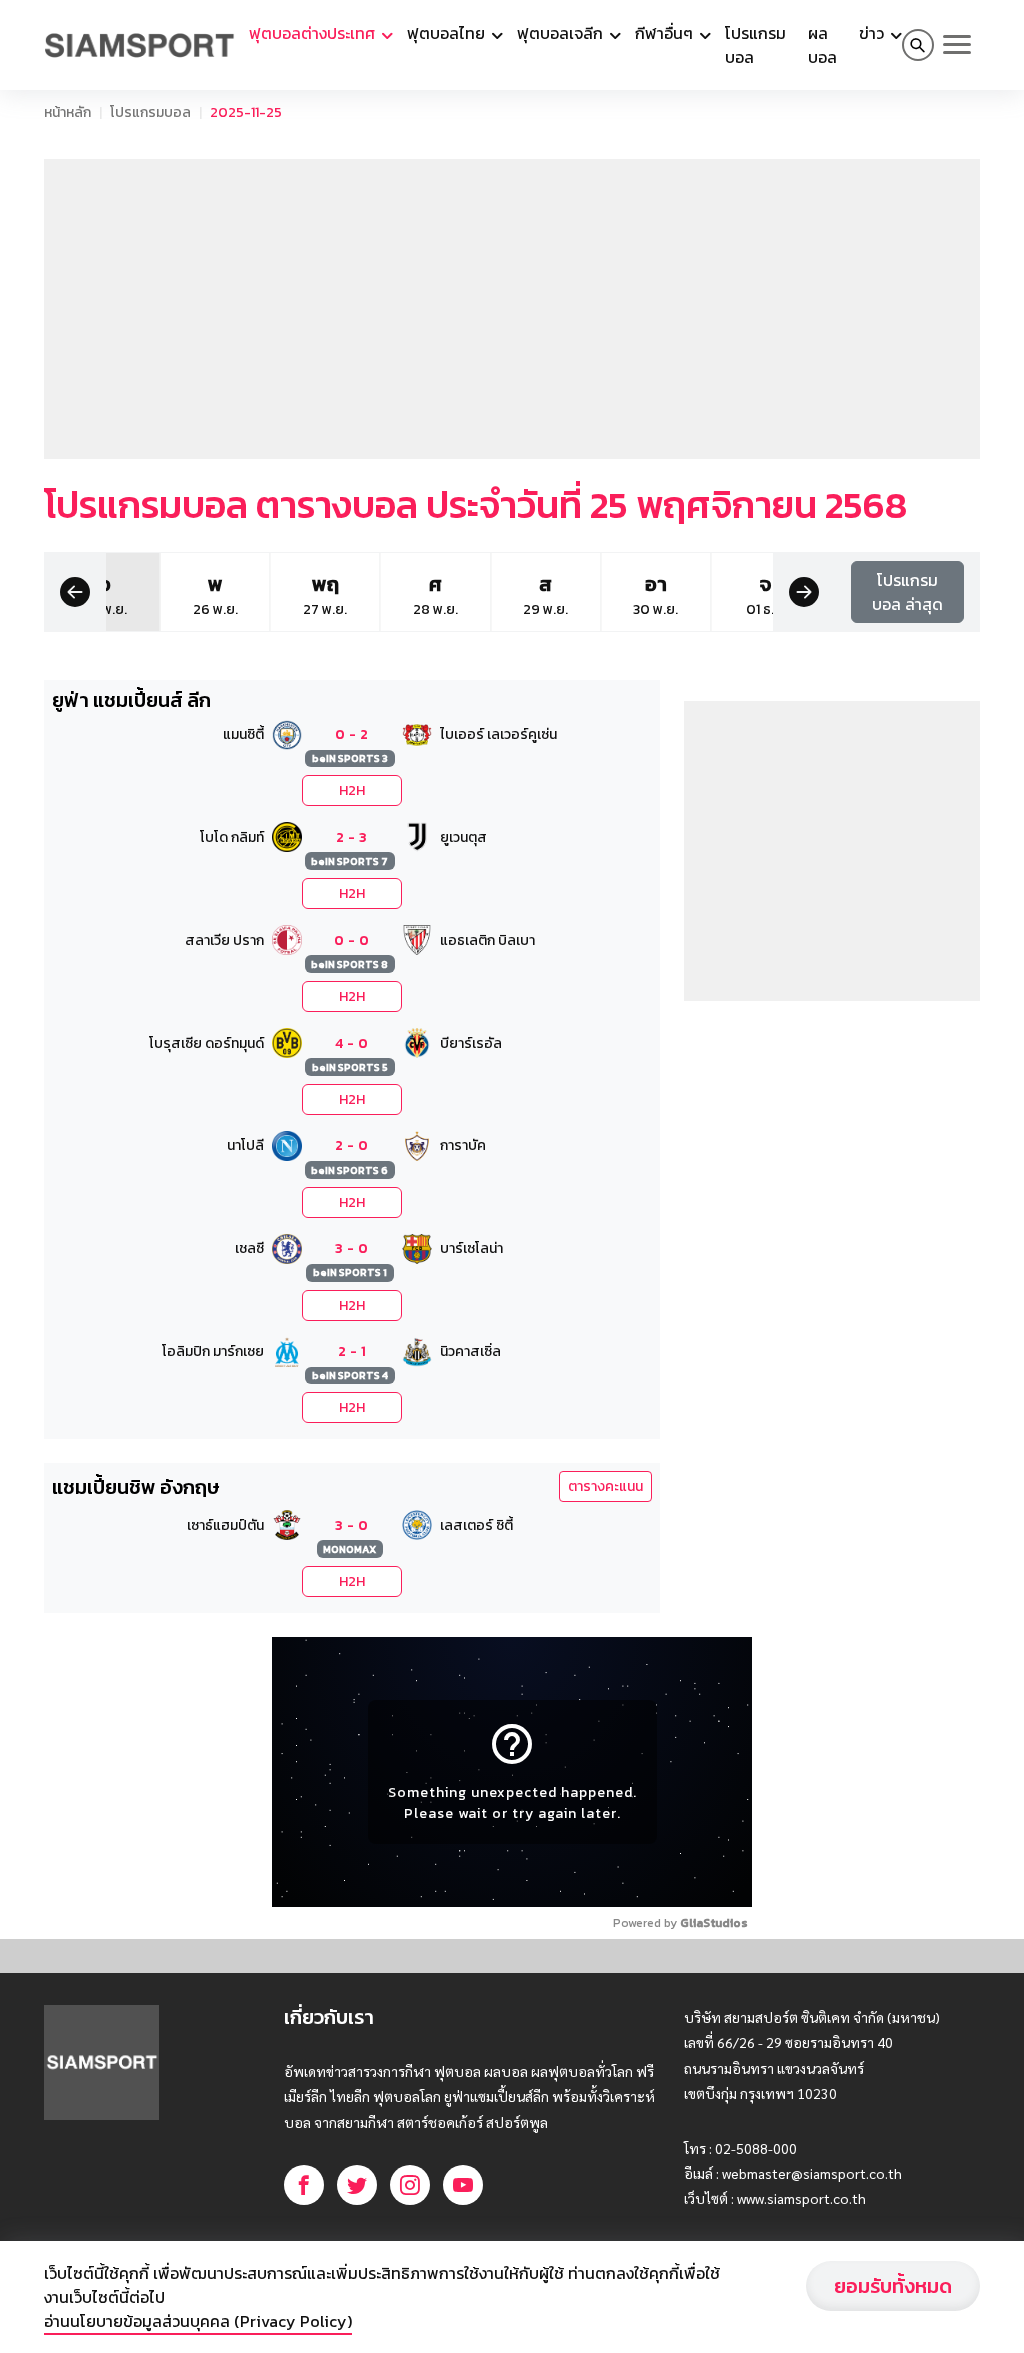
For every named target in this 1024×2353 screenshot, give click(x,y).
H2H (352, 790)
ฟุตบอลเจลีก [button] (562, 33)
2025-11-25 (246, 112)
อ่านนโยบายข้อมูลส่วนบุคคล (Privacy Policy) (198, 2321)
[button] (75, 590)
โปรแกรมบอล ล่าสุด (907, 592)
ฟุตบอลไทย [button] (448, 33)
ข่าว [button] (873, 33)
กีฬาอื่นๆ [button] (666, 33)
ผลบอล (822, 45)
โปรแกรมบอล (755, 45)
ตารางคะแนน (605, 1486)
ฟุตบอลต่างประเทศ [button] (314, 33)
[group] (215, 592)
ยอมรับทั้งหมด (893, 2286)
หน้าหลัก (67, 112)
